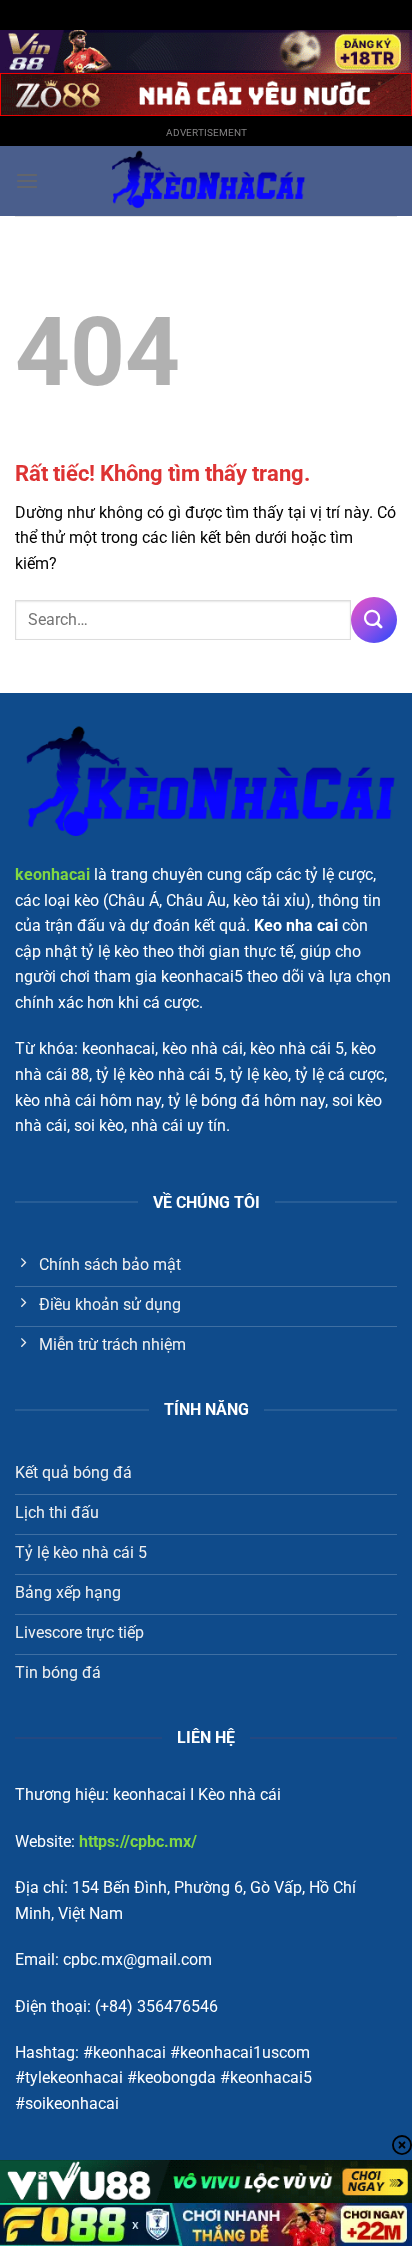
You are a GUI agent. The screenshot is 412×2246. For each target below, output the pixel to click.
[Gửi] (374, 619)
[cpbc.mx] (206, 181)
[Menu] (27, 180)
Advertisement (206, 132)
